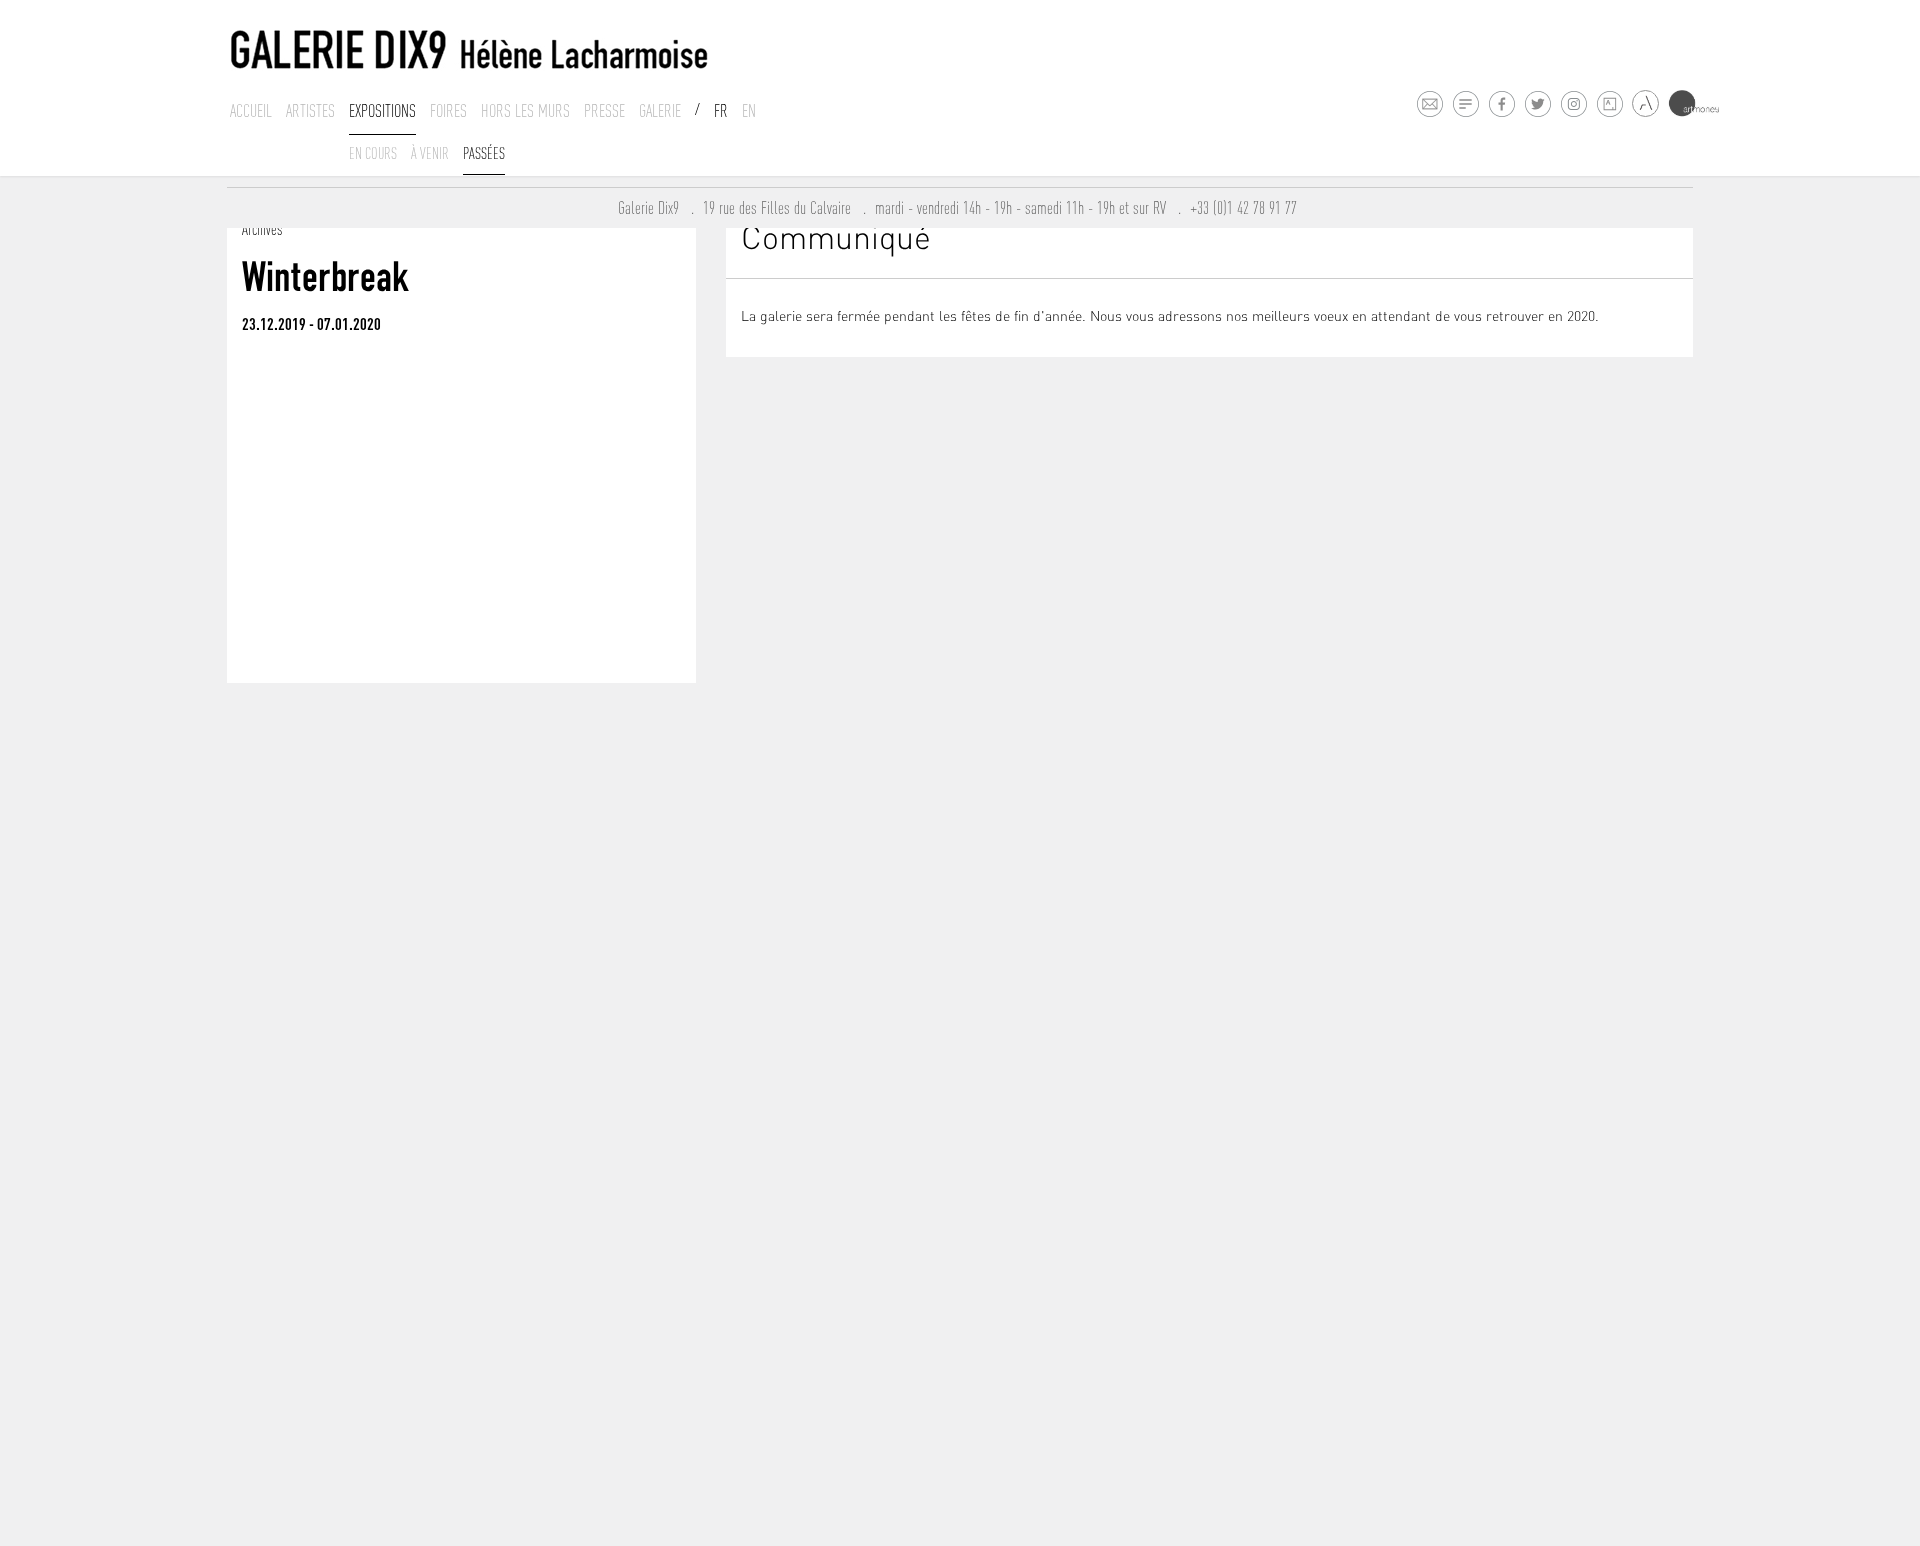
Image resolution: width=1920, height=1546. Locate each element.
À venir (430, 153)
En (749, 111)
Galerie (660, 111)
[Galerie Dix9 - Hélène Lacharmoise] (470, 50)
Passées (484, 153)
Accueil (251, 111)
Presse (604, 111)
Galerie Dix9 (654, 208)
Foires (448, 111)
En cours (373, 153)
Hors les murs (525, 111)
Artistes (310, 111)
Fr (721, 111)
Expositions (382, 111)
